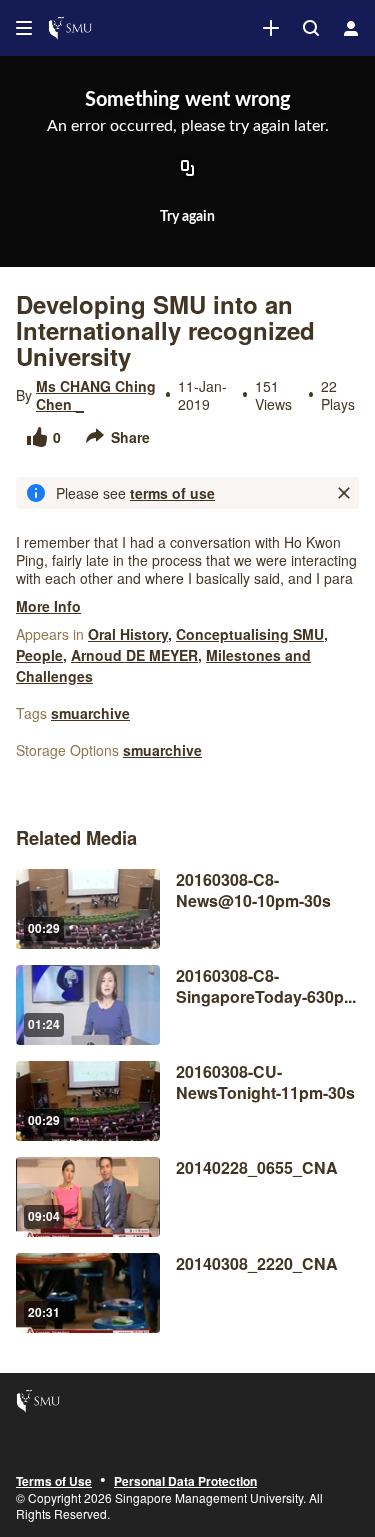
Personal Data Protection (185, 1482)
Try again (187, 217)
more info (48, 606)
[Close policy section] (344, 493)
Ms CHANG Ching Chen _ (96, 395)
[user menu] (351, 28)
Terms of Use (54, 1482)
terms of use (172, 493)
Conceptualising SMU (250, 634)
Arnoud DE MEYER (134, 655)
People (39, 655)
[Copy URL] (188, 169)
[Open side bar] (24, 28)
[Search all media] (311, 28)
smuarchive (90, 713)
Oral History (128, 634)
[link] (271, 28)
